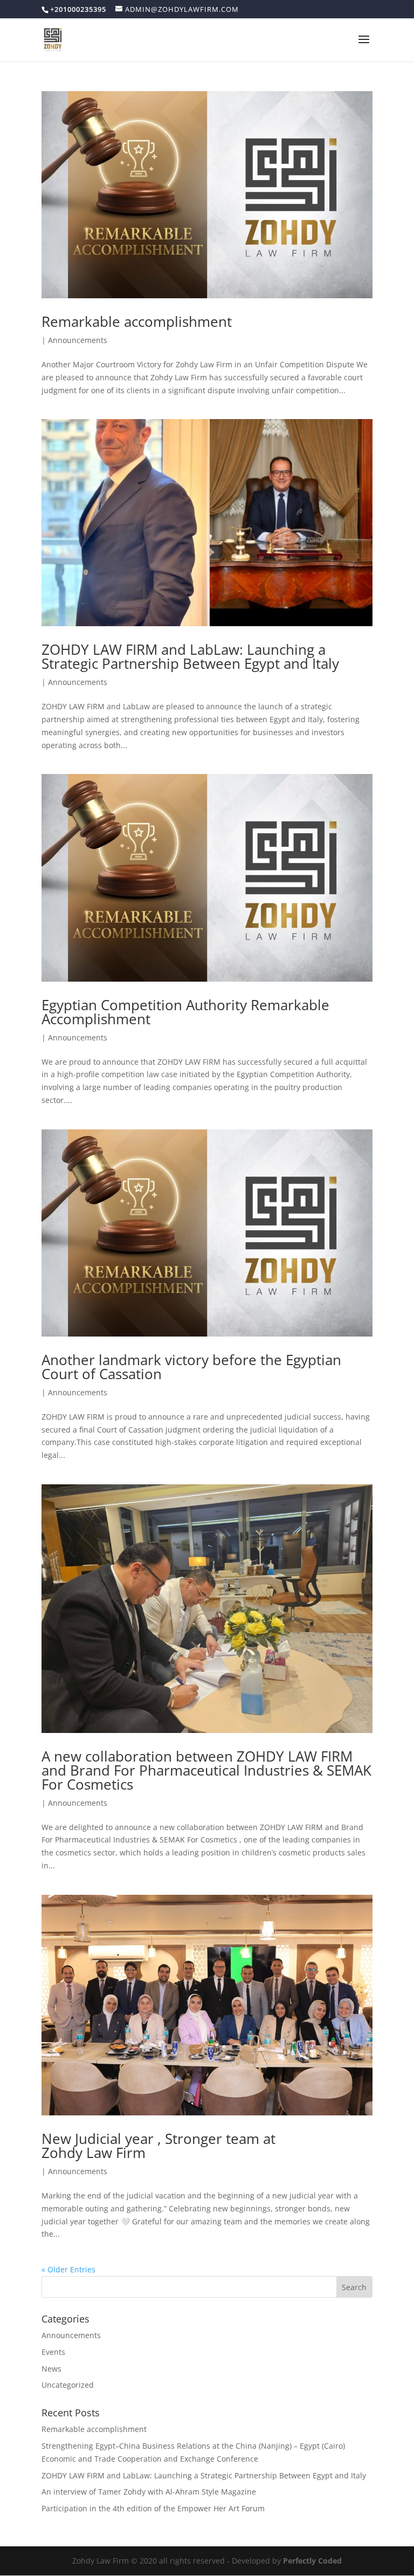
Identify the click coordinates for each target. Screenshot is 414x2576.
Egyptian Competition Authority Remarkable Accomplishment (185, 1012)
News (51, 2369)
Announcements (78, 340)
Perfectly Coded (312, 2561)
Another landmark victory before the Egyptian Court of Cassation (191, 1367)
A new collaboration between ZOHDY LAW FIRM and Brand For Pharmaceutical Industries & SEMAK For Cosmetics (206, 1770)
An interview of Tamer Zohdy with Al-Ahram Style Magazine (149, 2492)
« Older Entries (68, 2269)
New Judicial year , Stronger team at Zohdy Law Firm (158, 2146)
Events (53, 2352)
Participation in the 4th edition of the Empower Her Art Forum (153, 2508)
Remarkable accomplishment (137, 321)
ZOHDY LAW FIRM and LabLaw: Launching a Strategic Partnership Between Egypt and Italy (190, 656)
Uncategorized (68, 2385)
